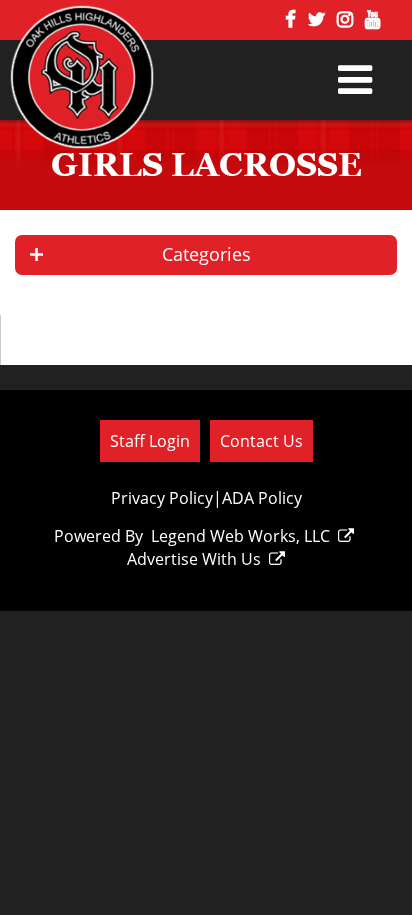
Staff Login (150, 441)
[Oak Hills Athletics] (108, 87)
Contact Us (261, 441)
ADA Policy (262, 498)
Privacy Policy (162, 498)
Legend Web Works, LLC (240, 536)
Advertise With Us (194, 559)
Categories (206, 254)
